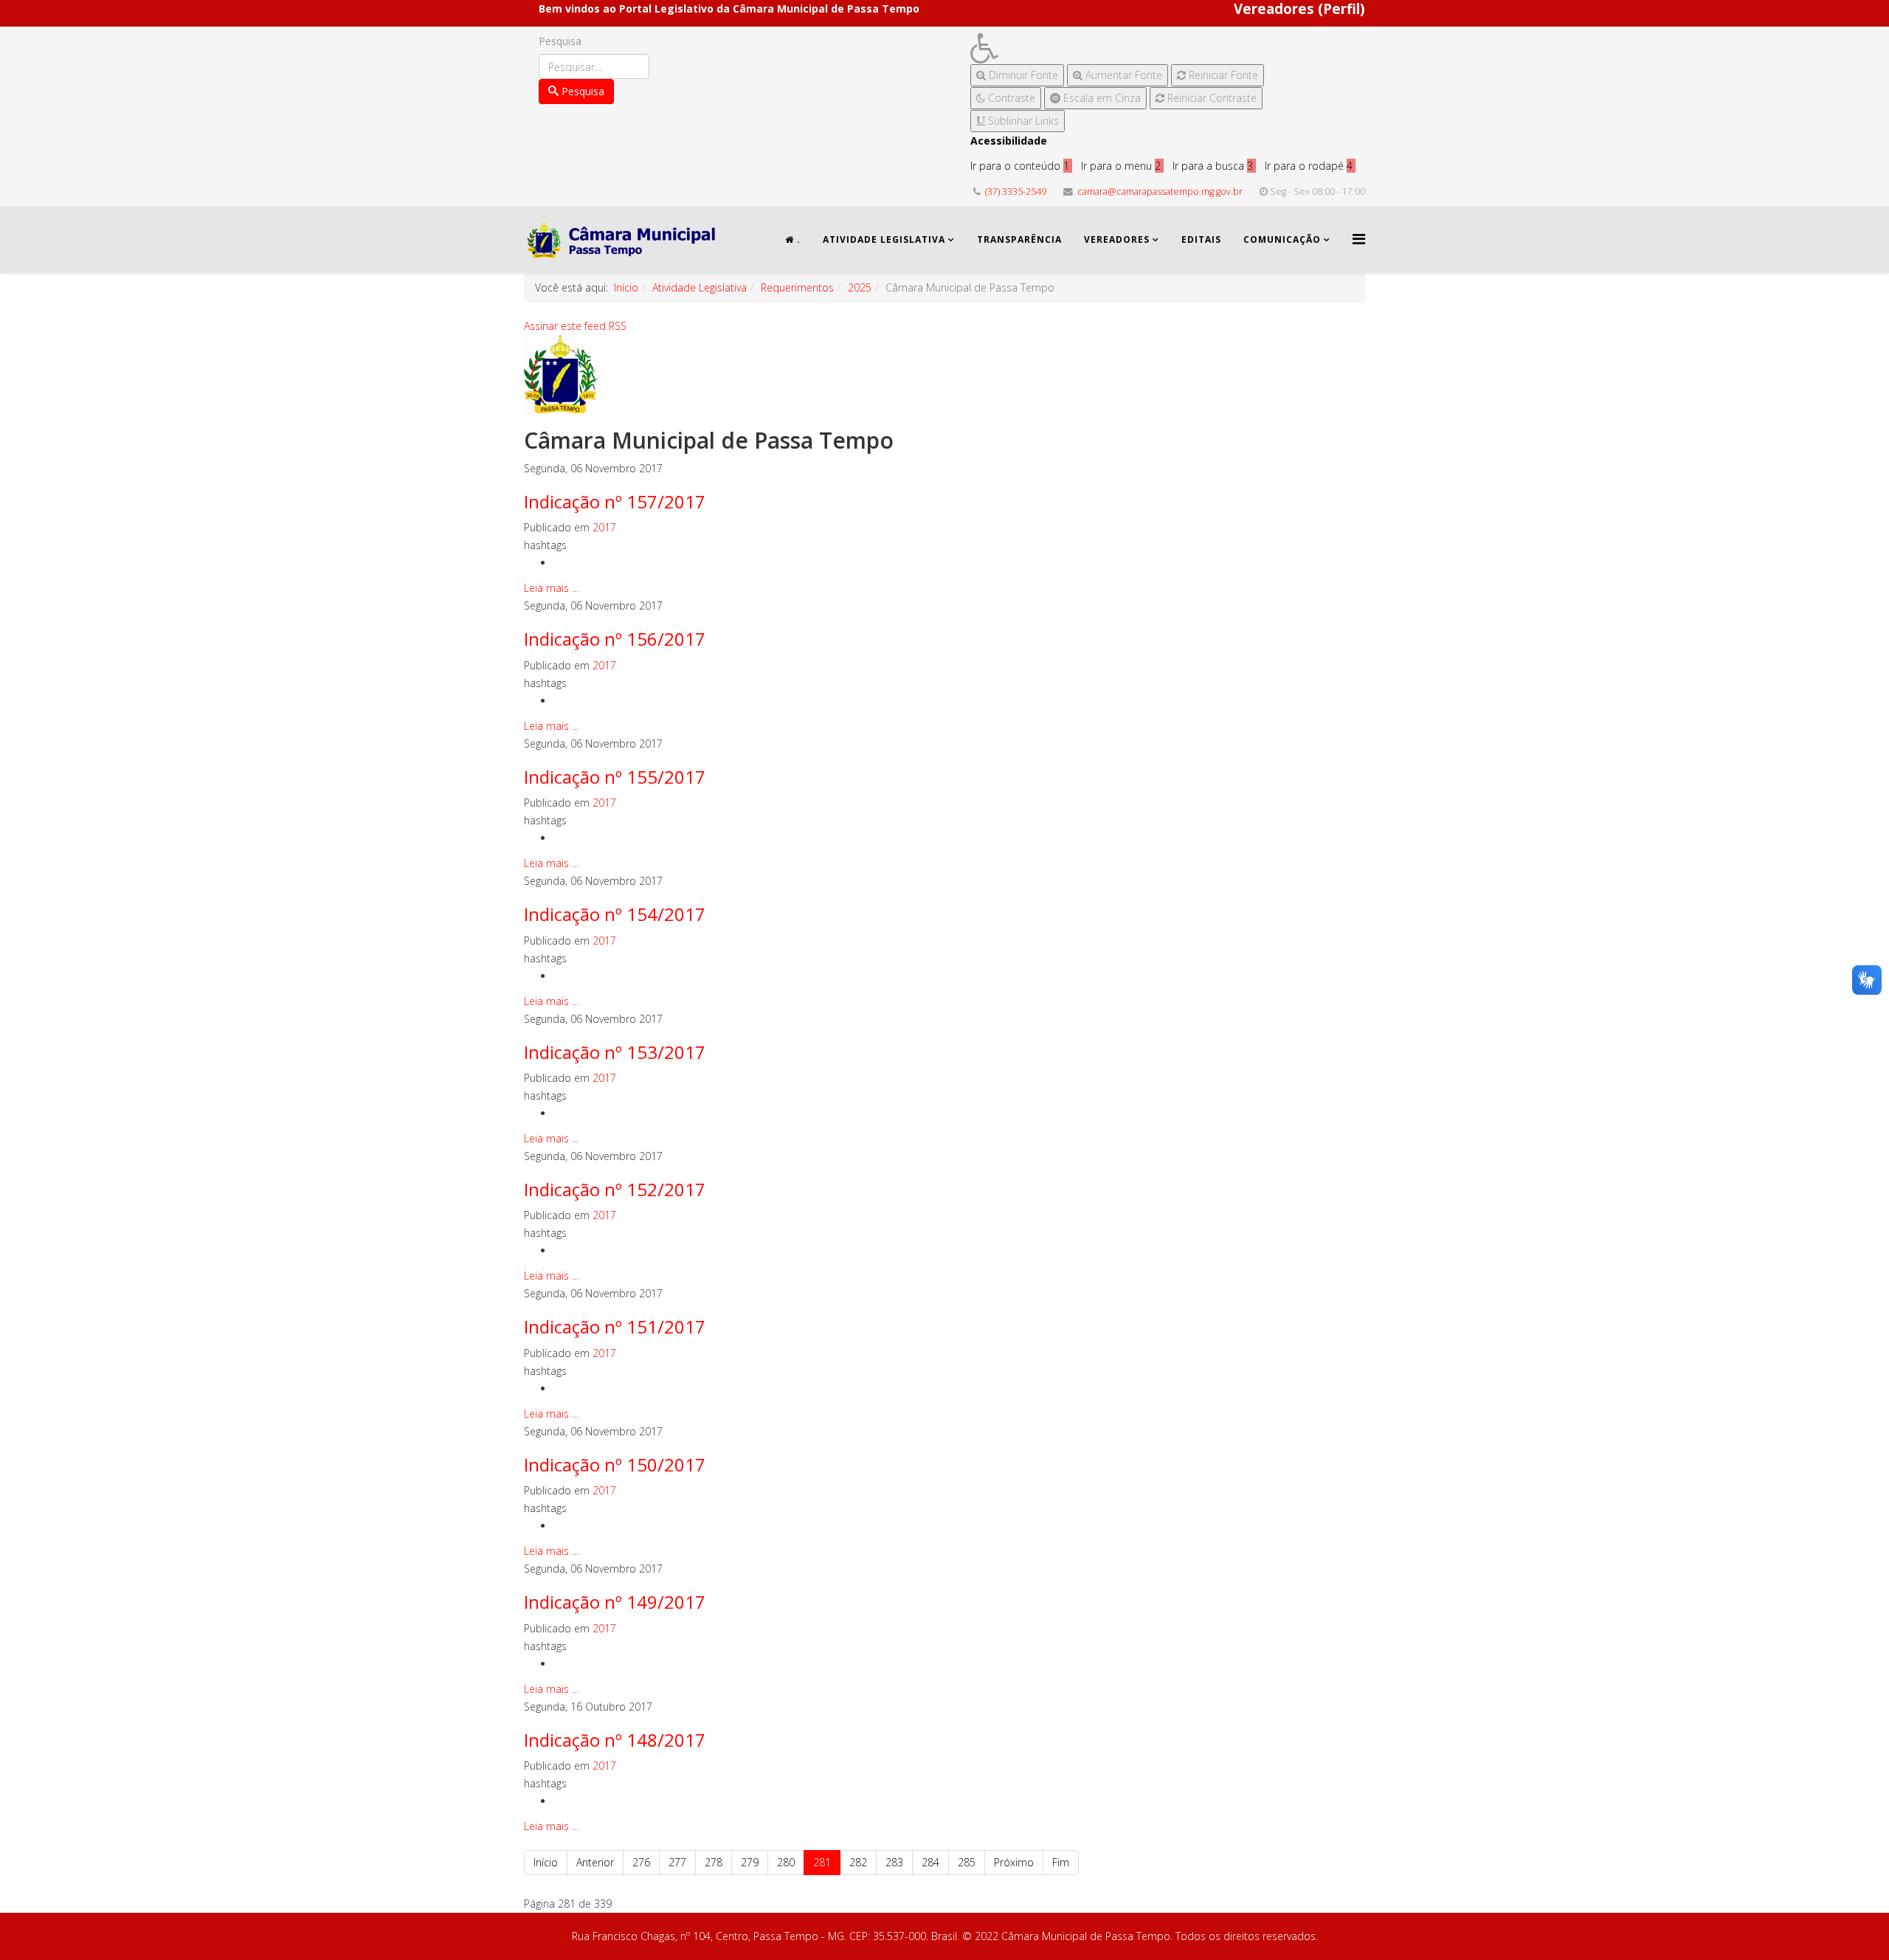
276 (641, 1862)
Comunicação (1282, 239)
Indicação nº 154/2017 (615, 914)
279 (750, 1862)
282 (858, 1862)
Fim (1061, 1862)
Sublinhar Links (1022, 121)
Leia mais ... (551, 588)
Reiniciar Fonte (1222, 75)
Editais (1201, 239)
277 (677, 1862)
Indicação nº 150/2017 (615, 1464)
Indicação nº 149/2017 (615, 1602)
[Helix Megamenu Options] (1359, 239)
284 (930, 1862)
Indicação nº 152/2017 (615, 1189)
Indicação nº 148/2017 (615, 1740)
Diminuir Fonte (1022, 75)
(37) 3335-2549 (1016, 191)
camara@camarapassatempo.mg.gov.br (1160, 191)
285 (967, 1862)
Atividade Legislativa (884, 239)
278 (714, 1862)
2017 (604, 527)
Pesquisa (560, 41)
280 (786, 1862)
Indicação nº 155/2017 (615, 777)
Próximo (1014, 1862)
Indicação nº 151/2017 (615, 1326)
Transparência (1019, 239)
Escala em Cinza (1101, 98)
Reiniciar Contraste (1211, 98)
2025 (860, 287)
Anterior (595, 1862)
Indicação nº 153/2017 (615, 1052)
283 (894, 1862)
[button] (1117, 48)
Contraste (1010, 98)
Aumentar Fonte (1122, 75)
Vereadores (1117, 239)
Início (626, 287)
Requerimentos (797, 287)
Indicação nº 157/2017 (615, 501)
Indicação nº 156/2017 (615, 639)
